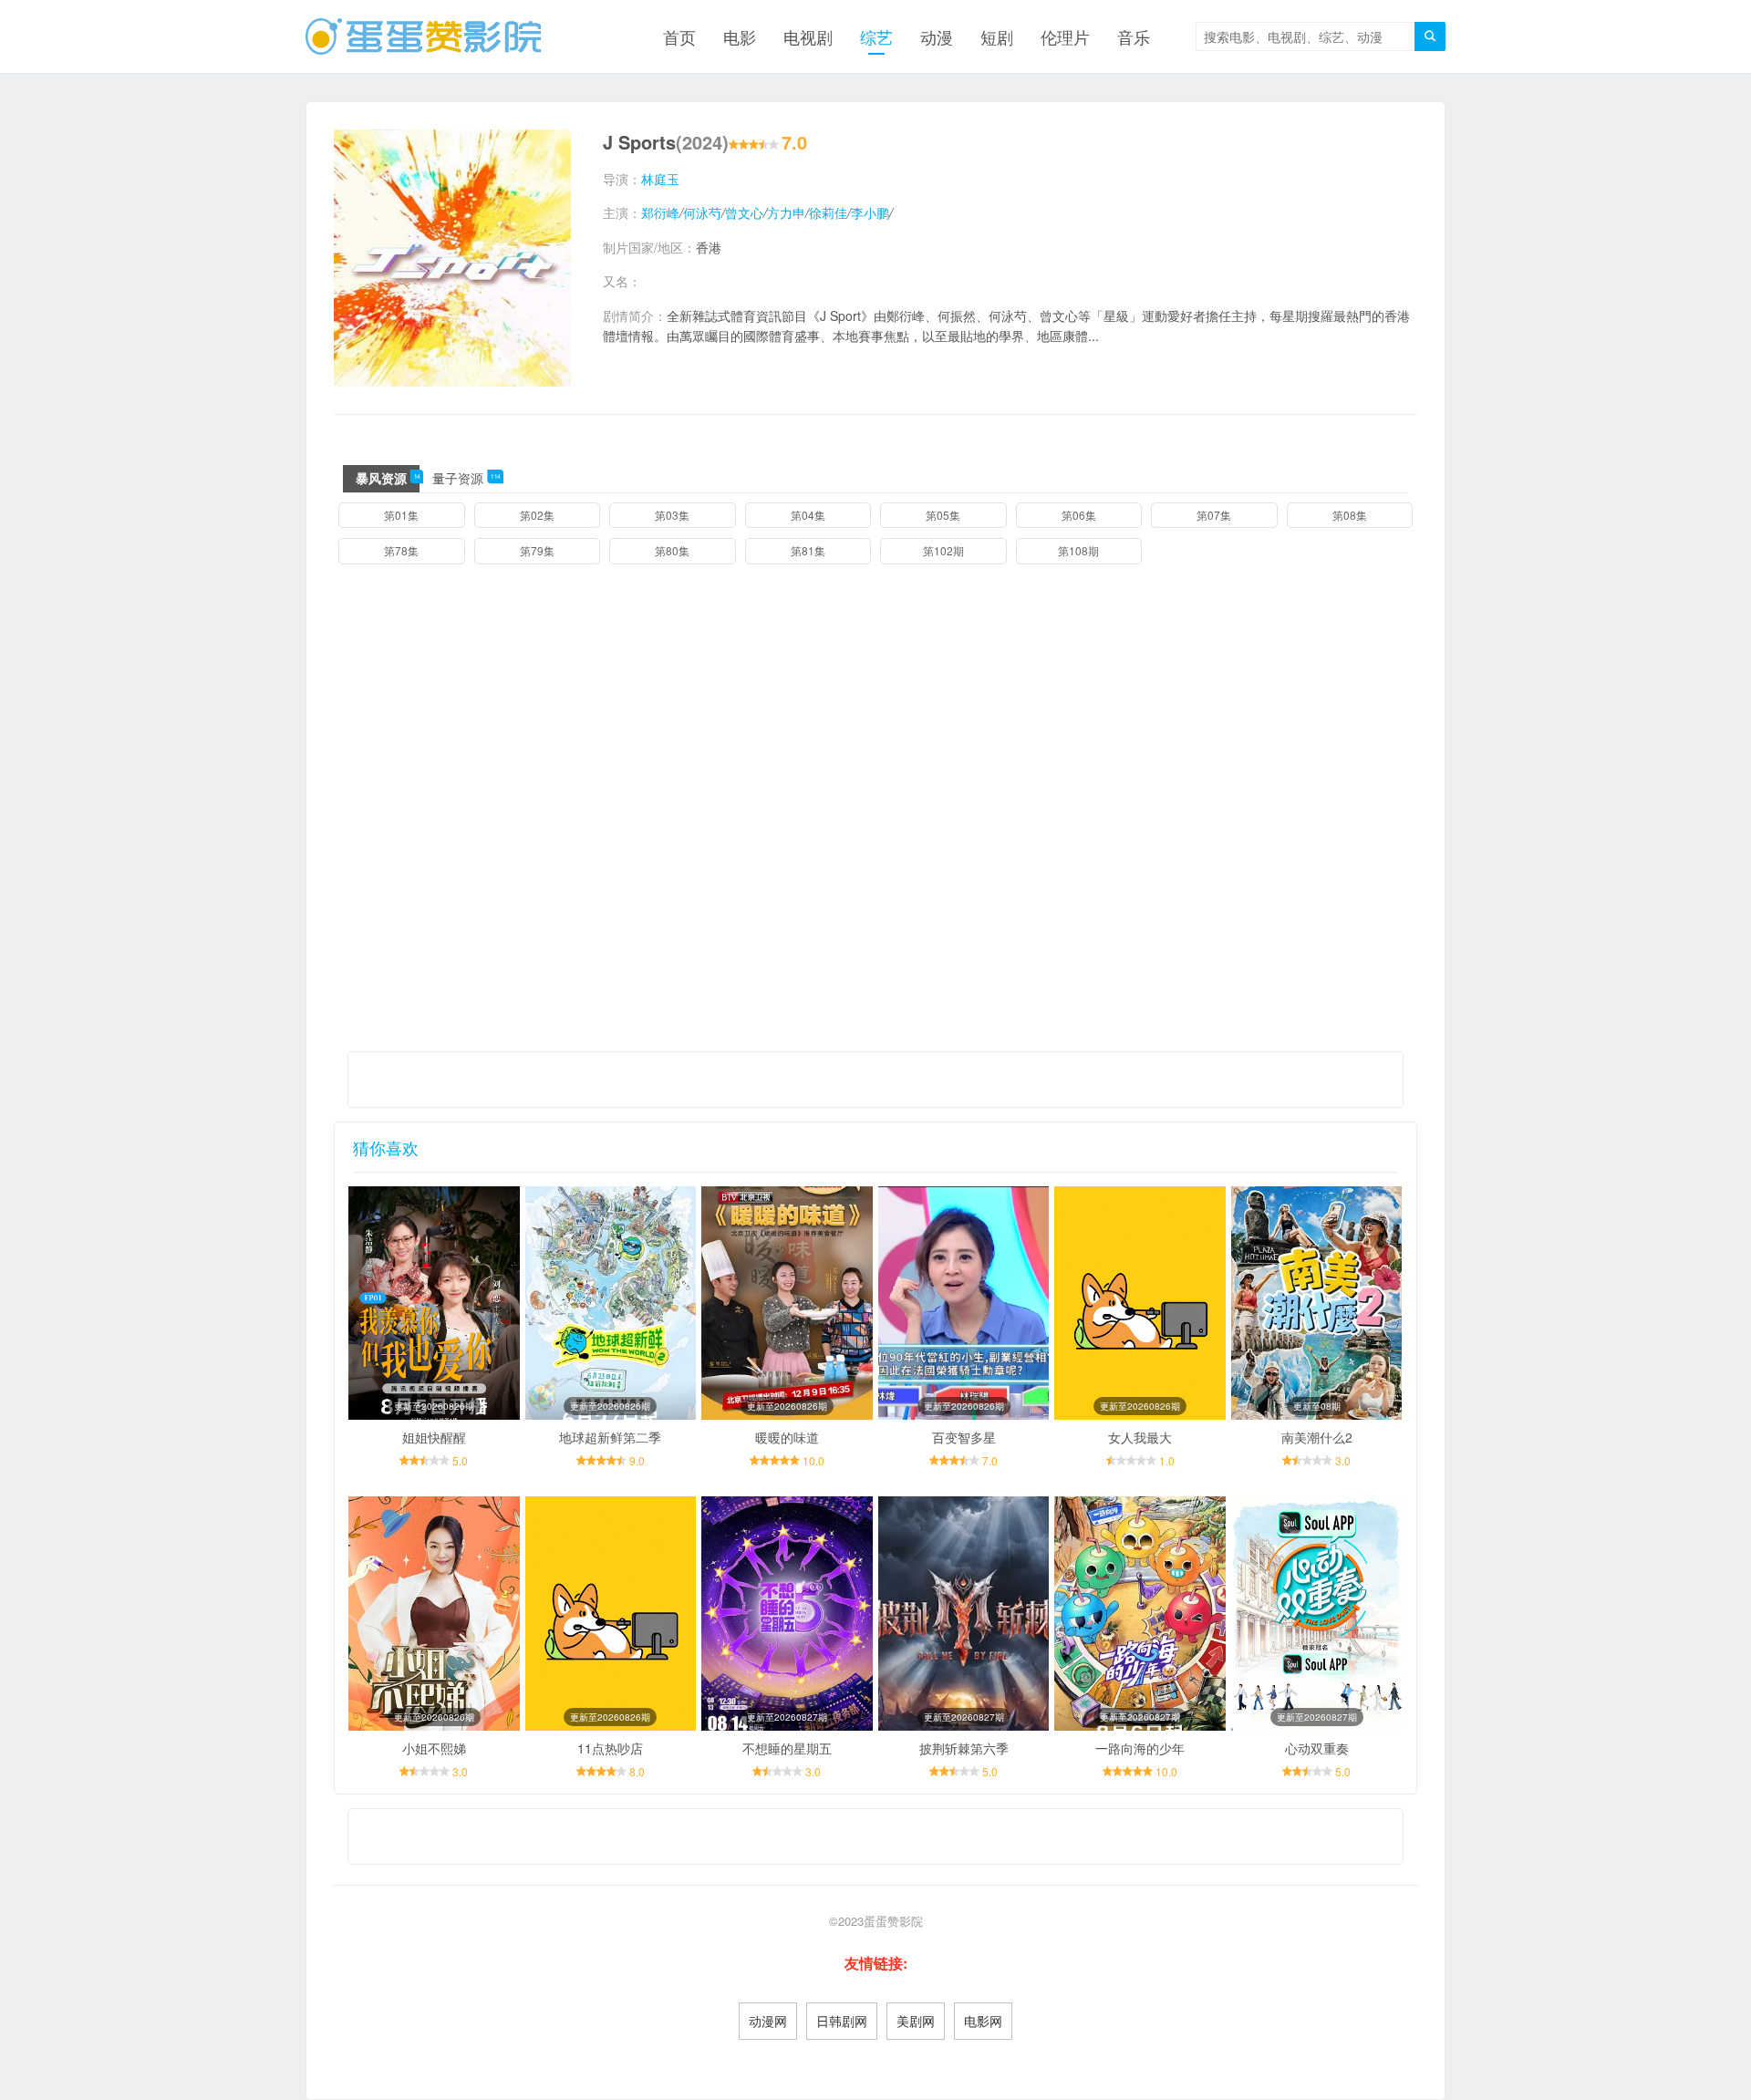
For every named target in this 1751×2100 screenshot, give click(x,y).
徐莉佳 (828, 212)
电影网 (983, 2021)
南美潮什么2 (1317, 1437)
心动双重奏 (1317, 1748)
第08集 (1350, 515)
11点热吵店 (610, 1748)
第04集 (808, 515)
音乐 (1134, 36)
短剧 (997, 36)
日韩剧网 (842, 2021)
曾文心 (744, 212)
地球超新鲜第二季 (610, 1437)
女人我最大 (1140, 1437)
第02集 (537, 515)
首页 (679, 36)
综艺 (876, 36)
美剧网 (916, 2021)
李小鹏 (870, 212)
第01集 (401, 515)
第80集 (672, 550)
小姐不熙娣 (434, 1748)
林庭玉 (660, 179)
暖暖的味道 (787, 1437)
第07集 (1214, 515)
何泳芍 (702, 212)
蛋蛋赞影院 (893, 1921)
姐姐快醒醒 (434, 1437)
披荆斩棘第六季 (964, 1748)
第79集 (537, 550)
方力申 (786, 212)
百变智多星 (964, 1437)
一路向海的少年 (1140, 1748)
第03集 (672, 515)
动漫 (937, 36)
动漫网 (768, 2021)
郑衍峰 (660, 212)
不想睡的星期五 (787, 1748)
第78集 (401, 550)
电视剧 (808, 36)
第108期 (1078, 550)
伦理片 (1065, 36)
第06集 (1079, 515)
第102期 (943, 550)
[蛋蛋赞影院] (423, 36)
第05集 (943, 515)
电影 (740, 36)
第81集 (808, 550)
